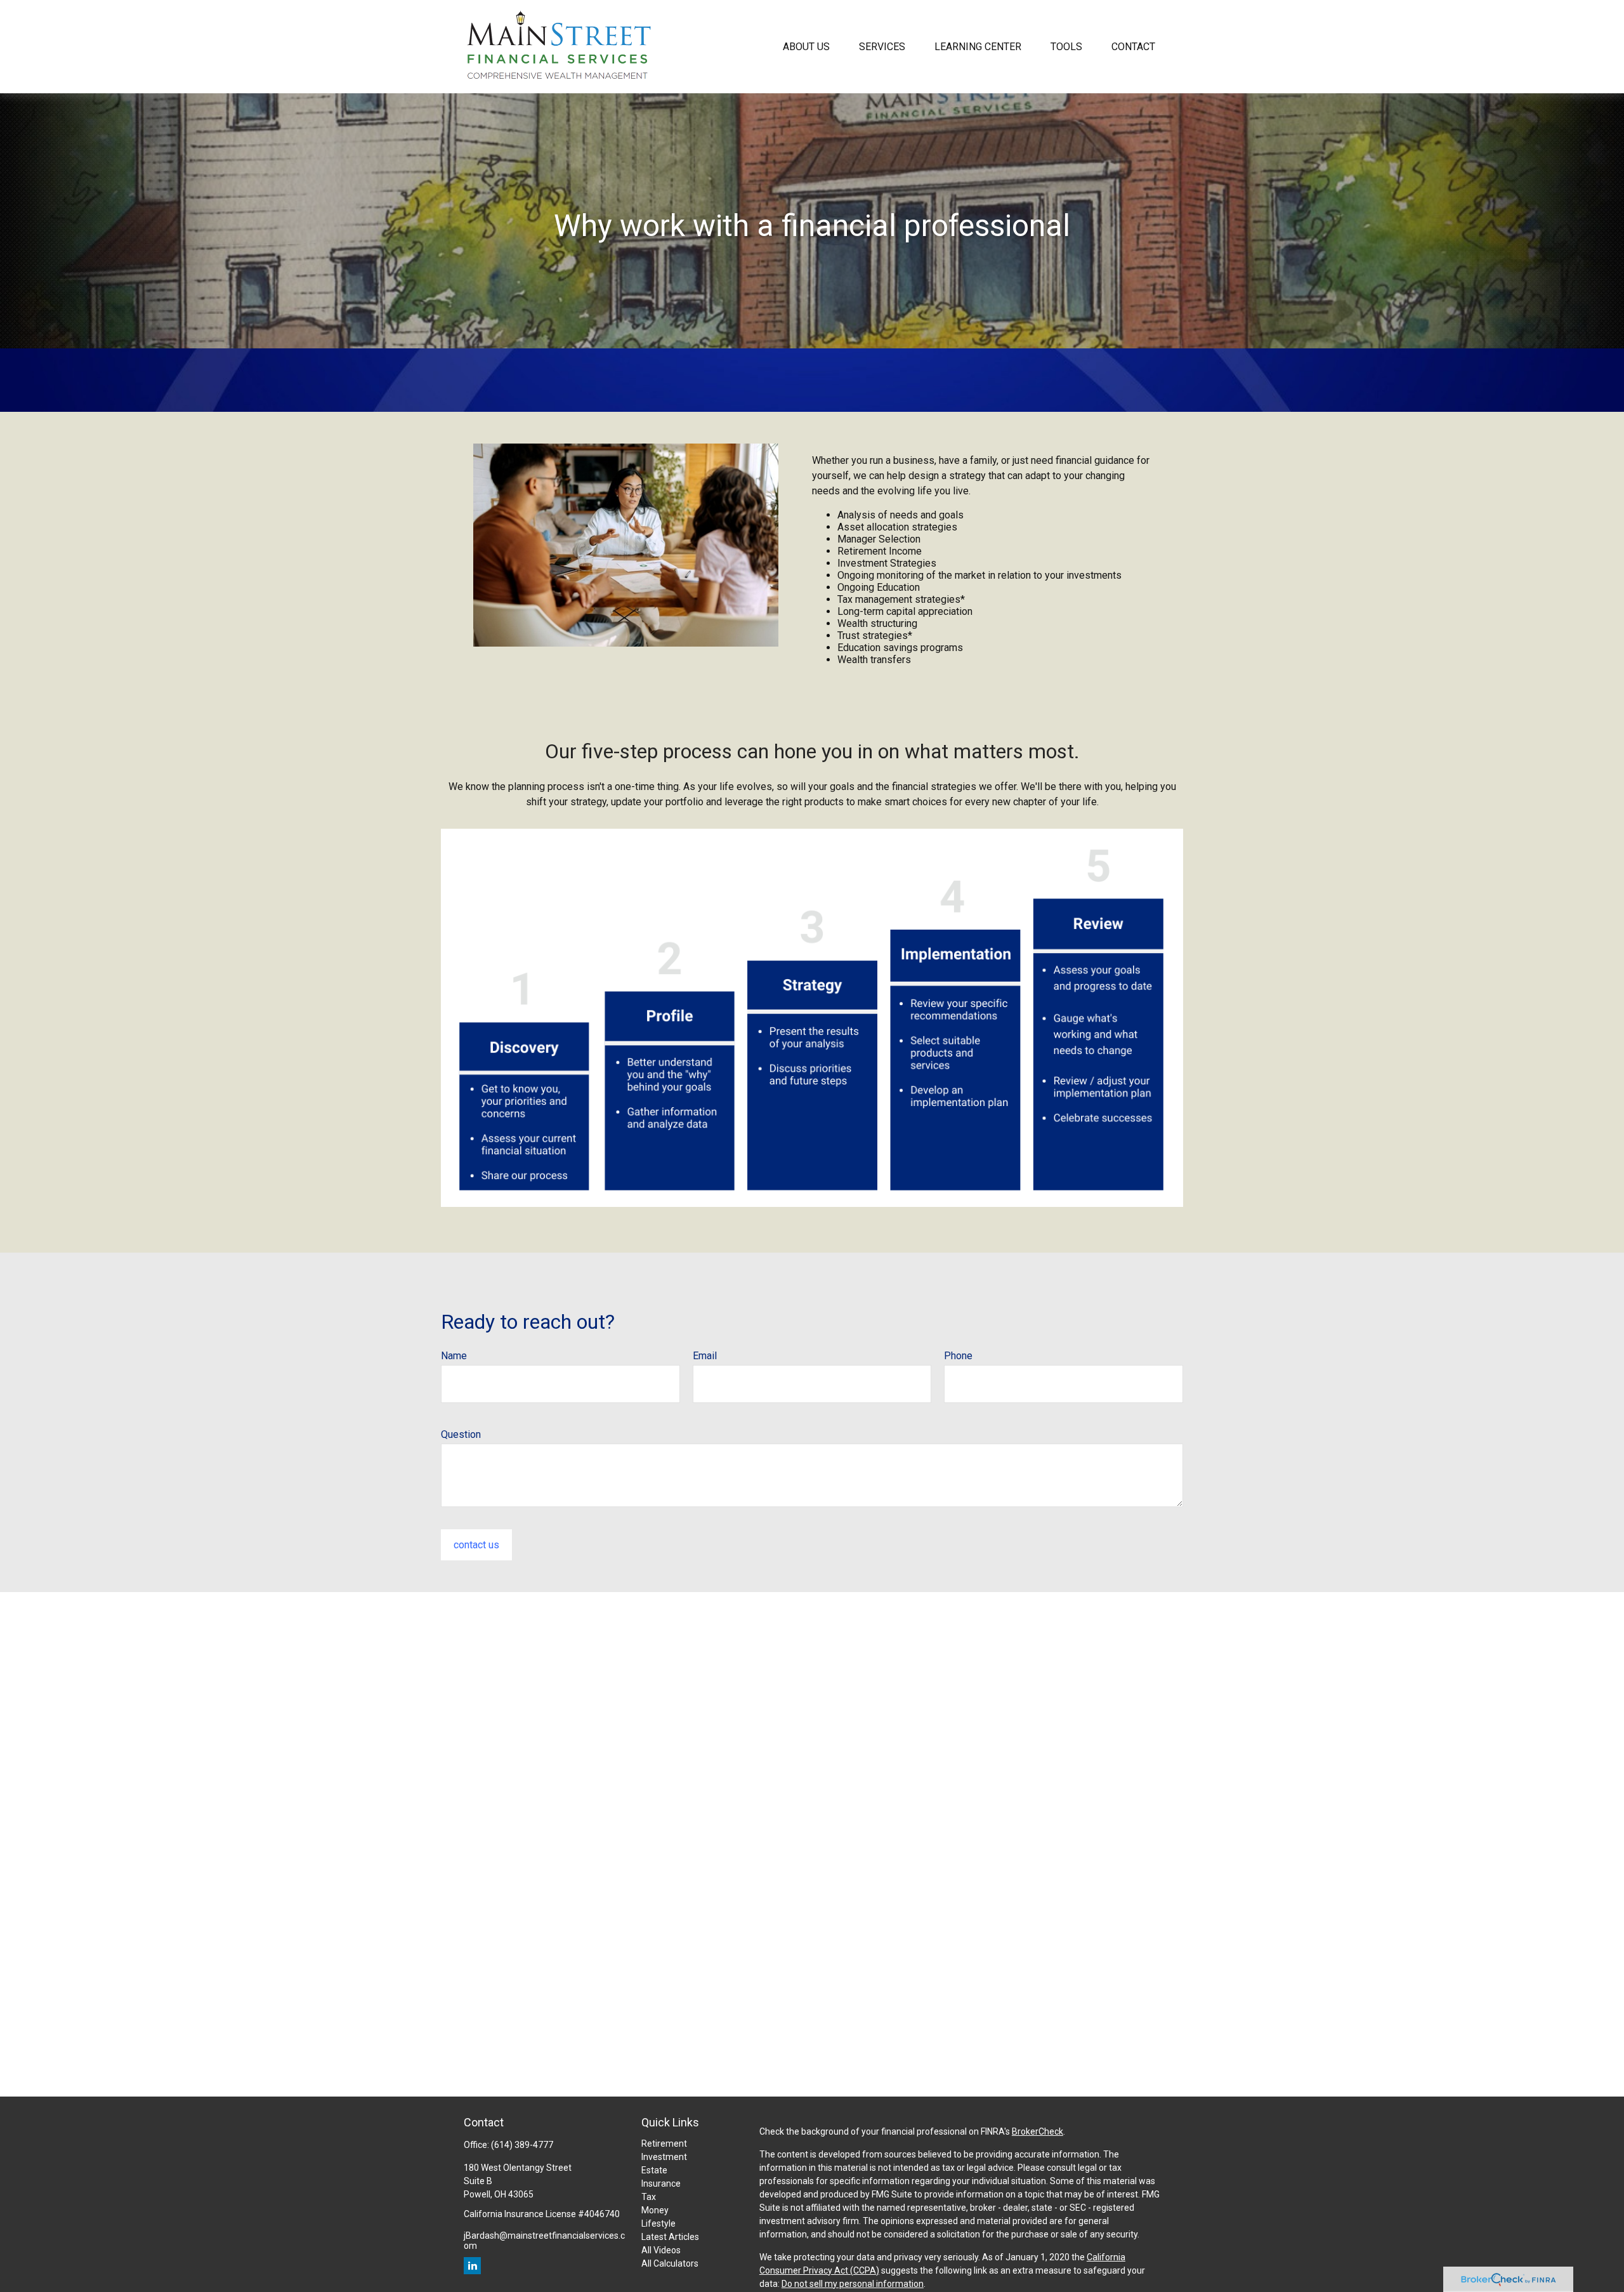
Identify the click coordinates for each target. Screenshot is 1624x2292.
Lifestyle (658, 2223)
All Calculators (670, 2263)
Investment (664, 2157)
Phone (958, 1356)
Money (655, 2210)
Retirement (664, 2144)
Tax (649, 2197)
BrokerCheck (1038, 2131)
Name (454, 1356)
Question (461, 1434)
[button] (806, 46)
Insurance (661, 2183)
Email (705, 1356)
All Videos (661, 2250)
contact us (476, 1545)
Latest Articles (670, 2237)
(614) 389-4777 (522, 2145)
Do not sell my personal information (853, 2284)
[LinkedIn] (472, 2266)
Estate (654, 2170)
